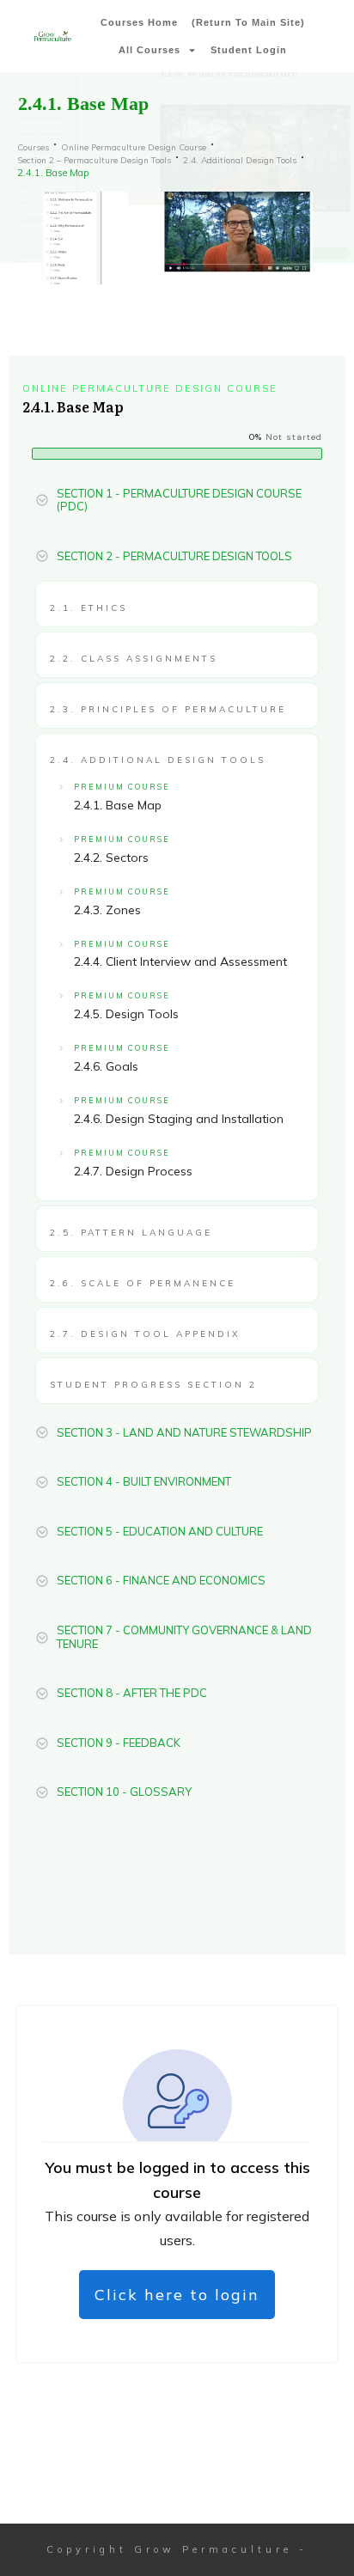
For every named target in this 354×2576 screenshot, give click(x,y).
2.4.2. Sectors (111, 858)
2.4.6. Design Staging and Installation (179, 1119)
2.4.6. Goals (106, 1066)
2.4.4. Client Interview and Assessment (180, 961)
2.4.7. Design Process (133, 1171)
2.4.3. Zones (107, 910)
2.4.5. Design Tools (126, 1014)
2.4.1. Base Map (118, 805)
